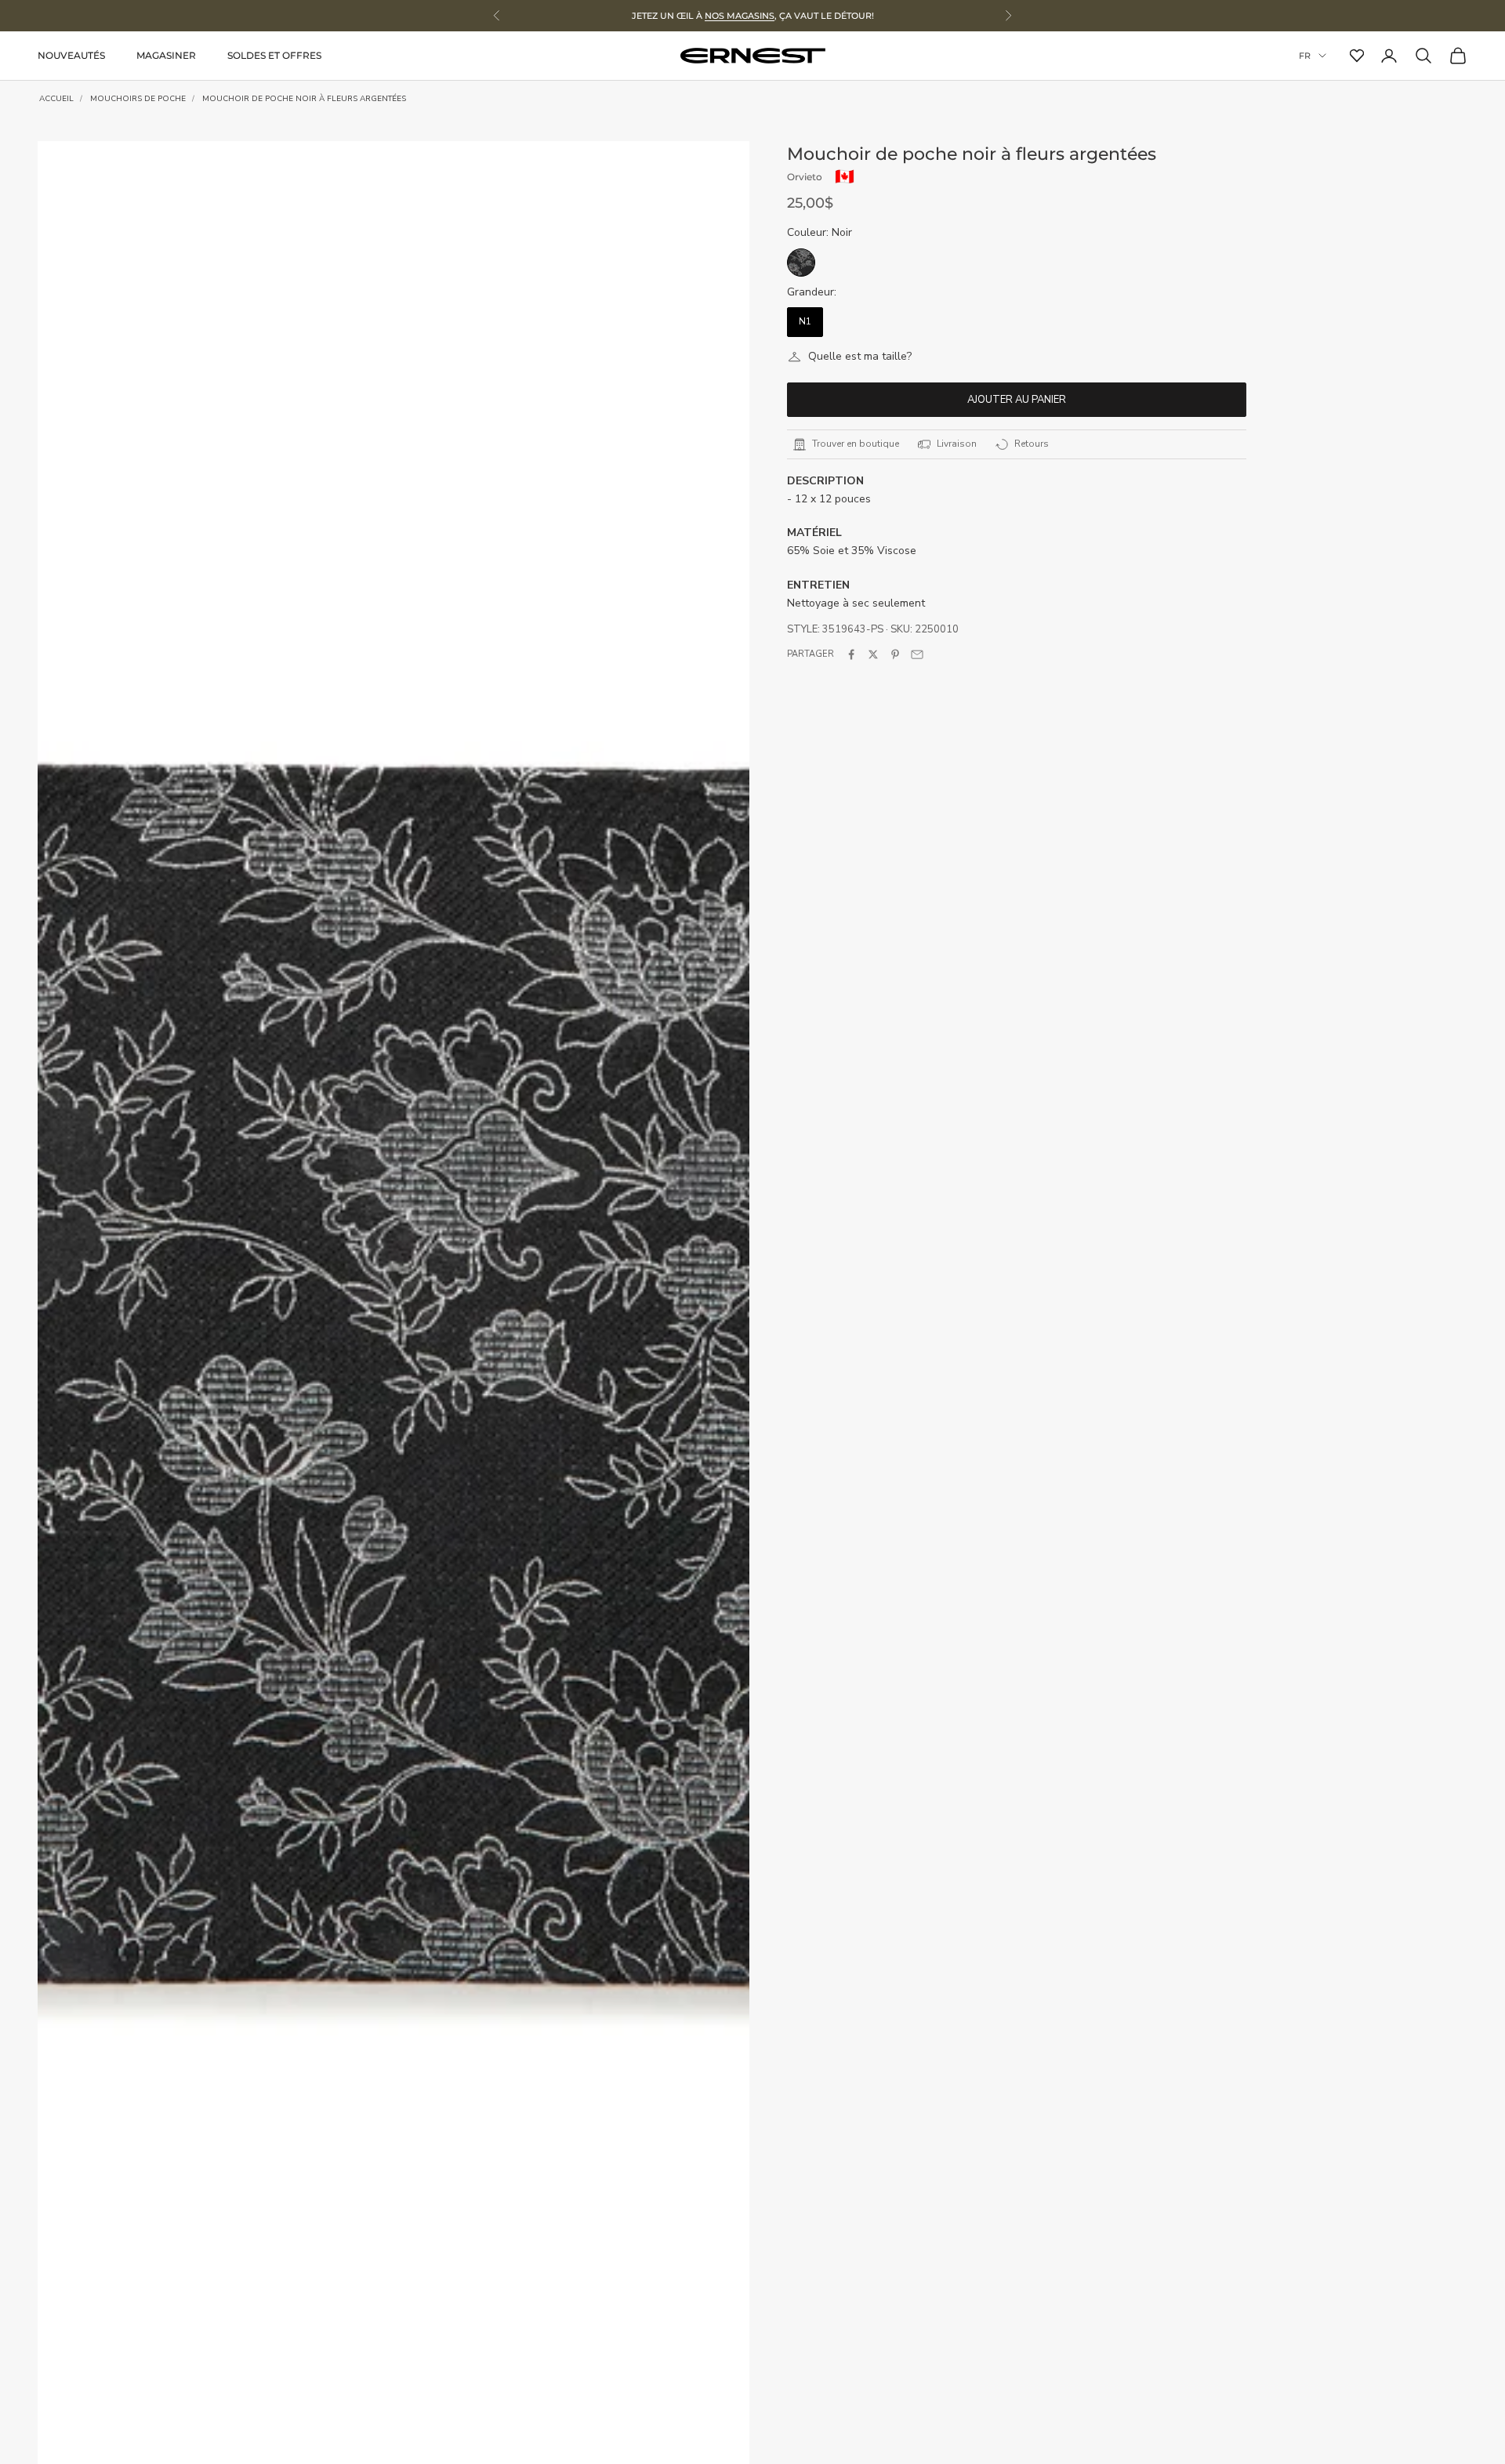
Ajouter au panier (1017, 400)
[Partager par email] (917, 654)
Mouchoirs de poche (138, 99)
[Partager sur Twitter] (873, 654)
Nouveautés (71, 55)
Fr (1305, 56)
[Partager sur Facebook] (851, 654)
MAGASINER (166, 55)
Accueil (56, 99)
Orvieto (805, 177)
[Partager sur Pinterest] (895, 654)
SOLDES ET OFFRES (274, 55)
